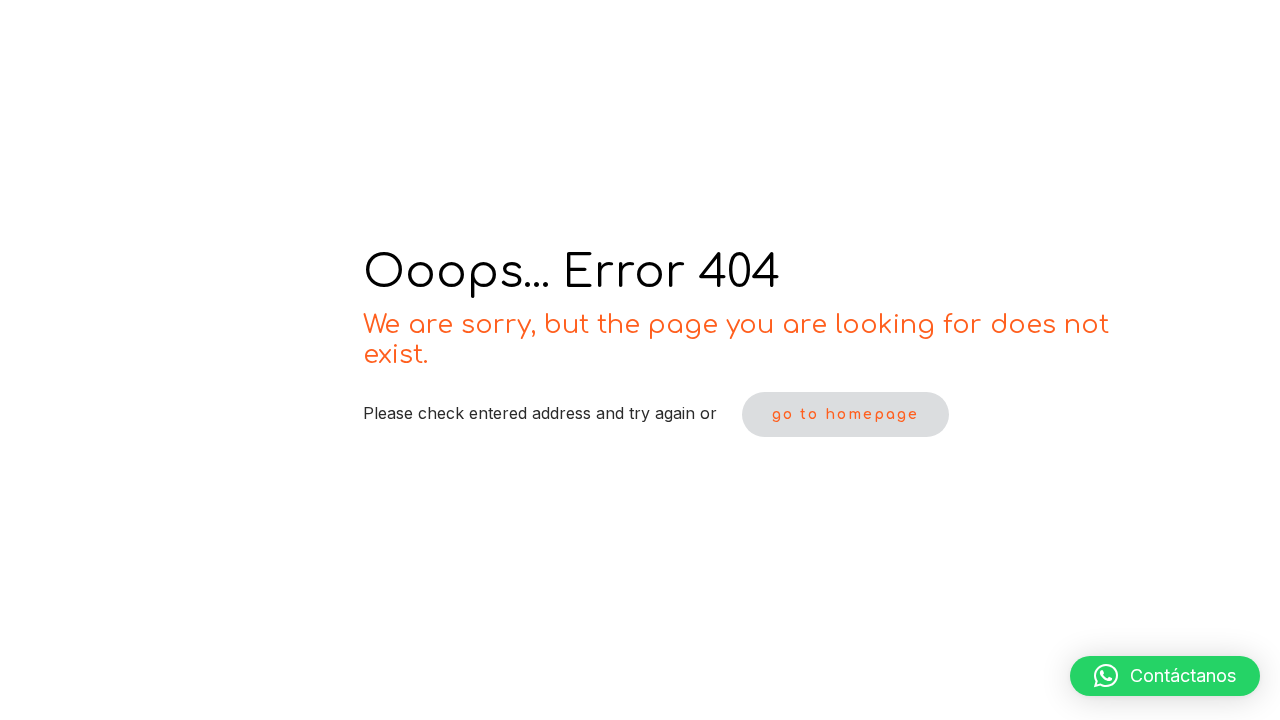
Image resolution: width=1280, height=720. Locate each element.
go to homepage (845, 414)
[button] (1165, 676)
